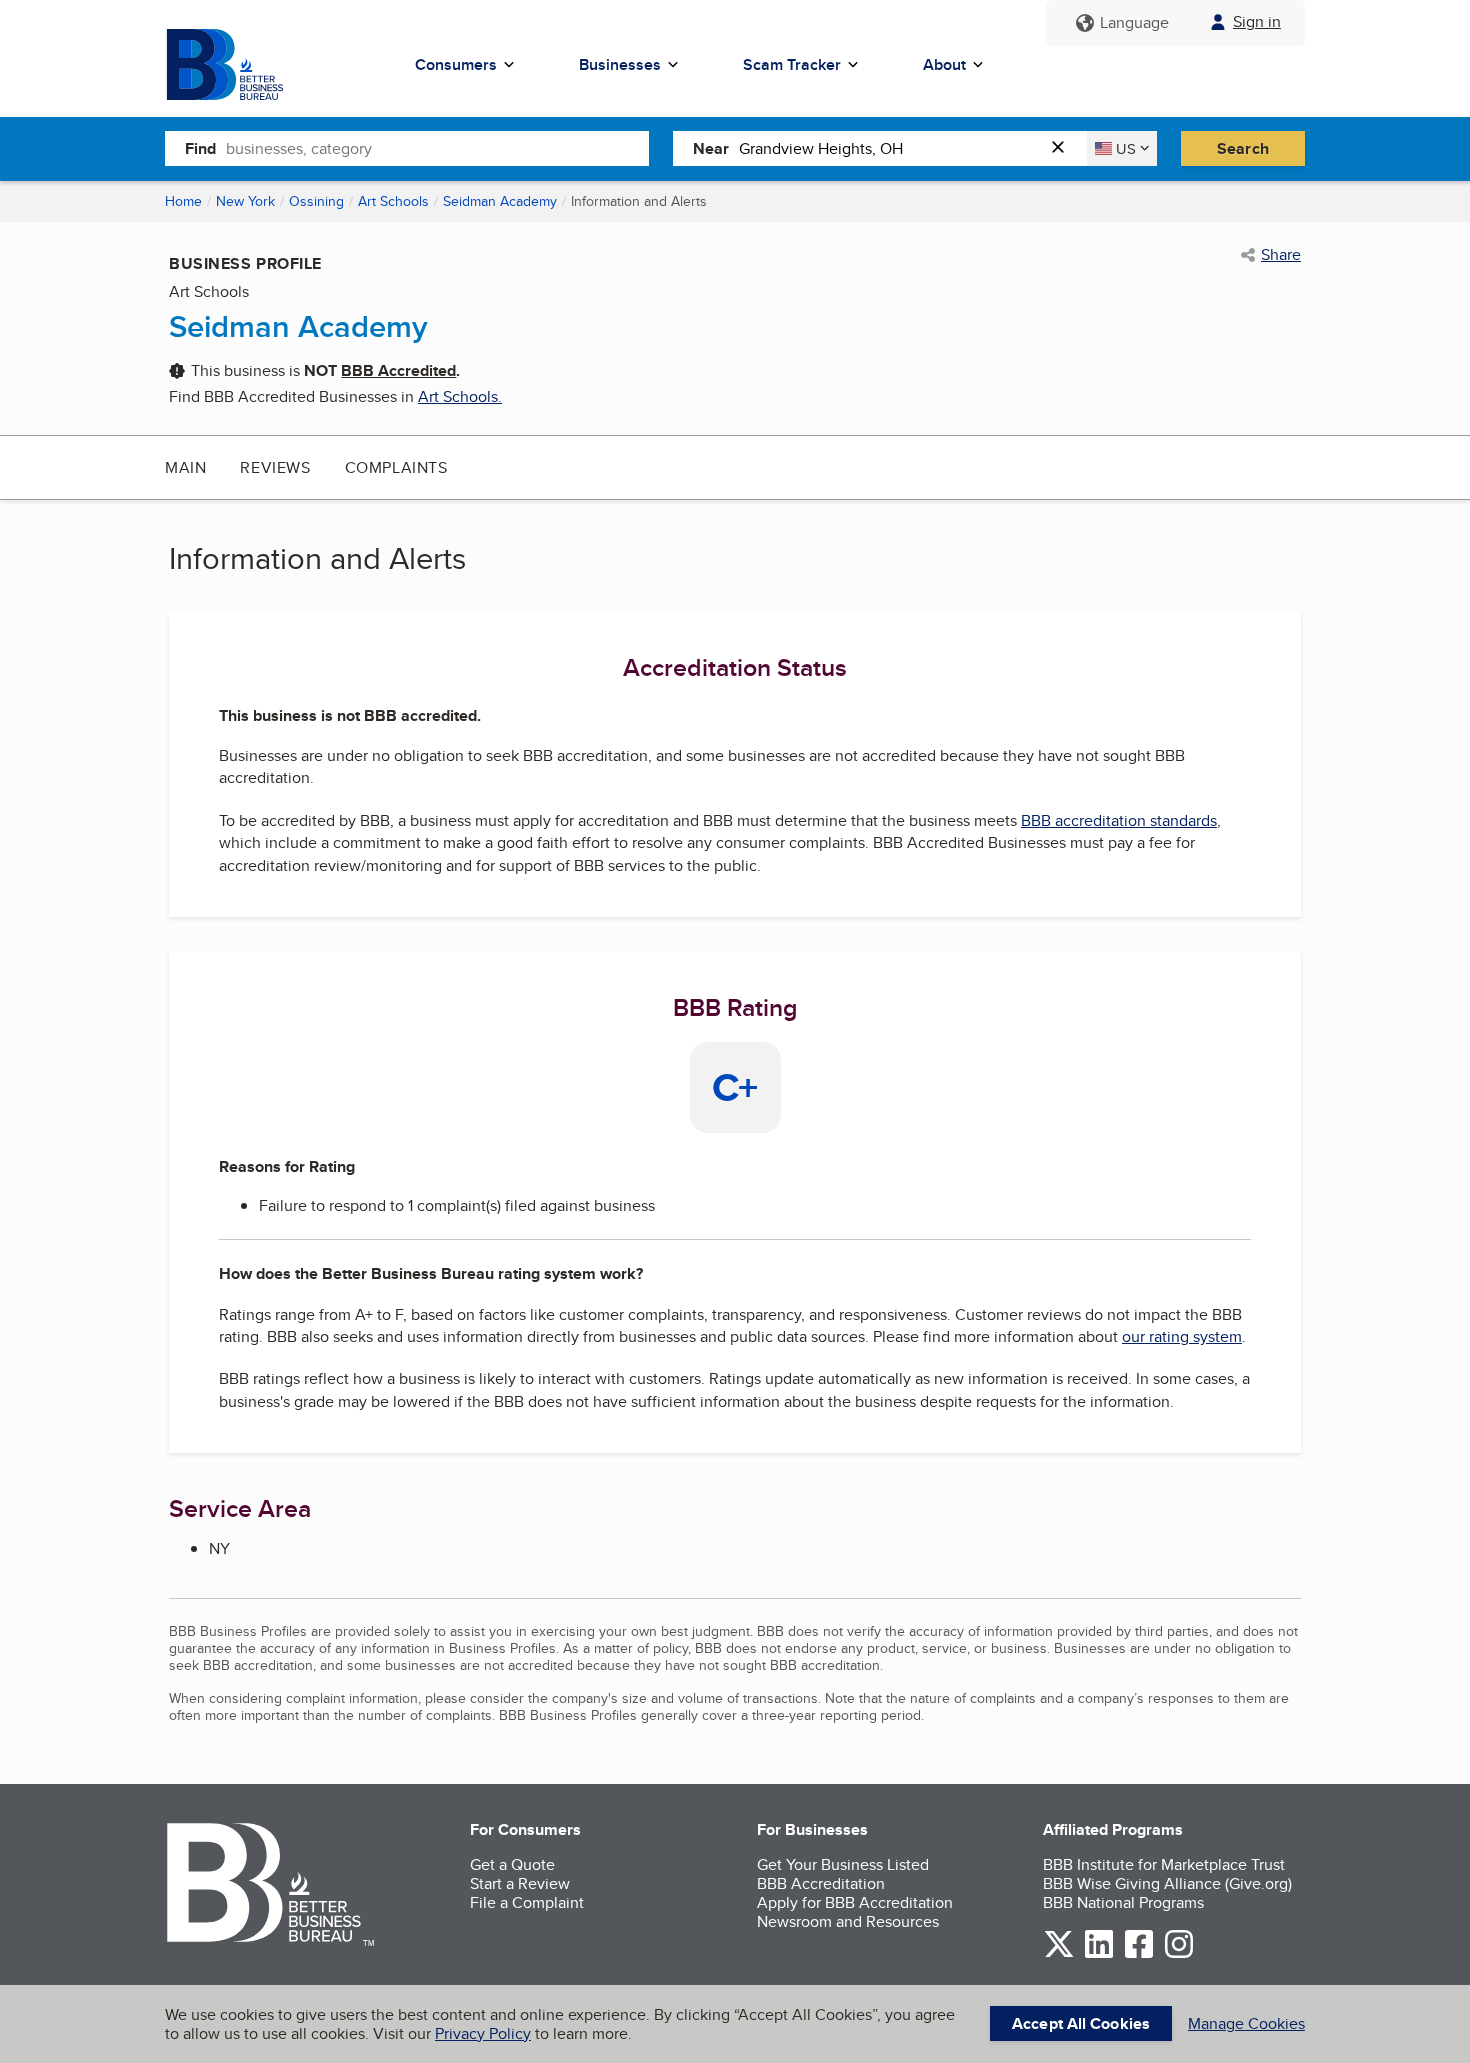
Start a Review (520, 1883)
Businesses (620, 64)
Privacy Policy (483, 2033)
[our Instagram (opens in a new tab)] (1179, 1954)
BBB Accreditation (821, 1883)
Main (185, 467)
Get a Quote (512, 1864)
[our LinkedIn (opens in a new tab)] (1099, 1954)
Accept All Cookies (1081, 2023)
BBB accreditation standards (1119, 820)
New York (245, 201)
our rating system (1182, 1336)
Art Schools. (460, 396)
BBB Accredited (398, 370)
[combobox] (437, 148)
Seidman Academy (500, 201)
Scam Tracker (792, 64)
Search (1243, 148)
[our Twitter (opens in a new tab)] (1059, 1954)
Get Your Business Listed (843, 1864)
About (944, 64)
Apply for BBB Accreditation (855, 1902)
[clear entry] (1064, 148)
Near (711, 148)
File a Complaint (527, 1902)
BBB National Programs (1123, 1902)
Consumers (456, 64)
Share (1281, 255)
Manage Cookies (1246, 2023)
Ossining (316, 201)
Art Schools (393, 201)
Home (183, 201)
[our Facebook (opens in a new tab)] (1139, 1954)
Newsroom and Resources (848, 1921)
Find (200, 148)
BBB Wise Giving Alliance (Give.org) (1167, 1883)
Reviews (275, 467)
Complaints (396, 467)
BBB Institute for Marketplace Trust (1164, 1864)
